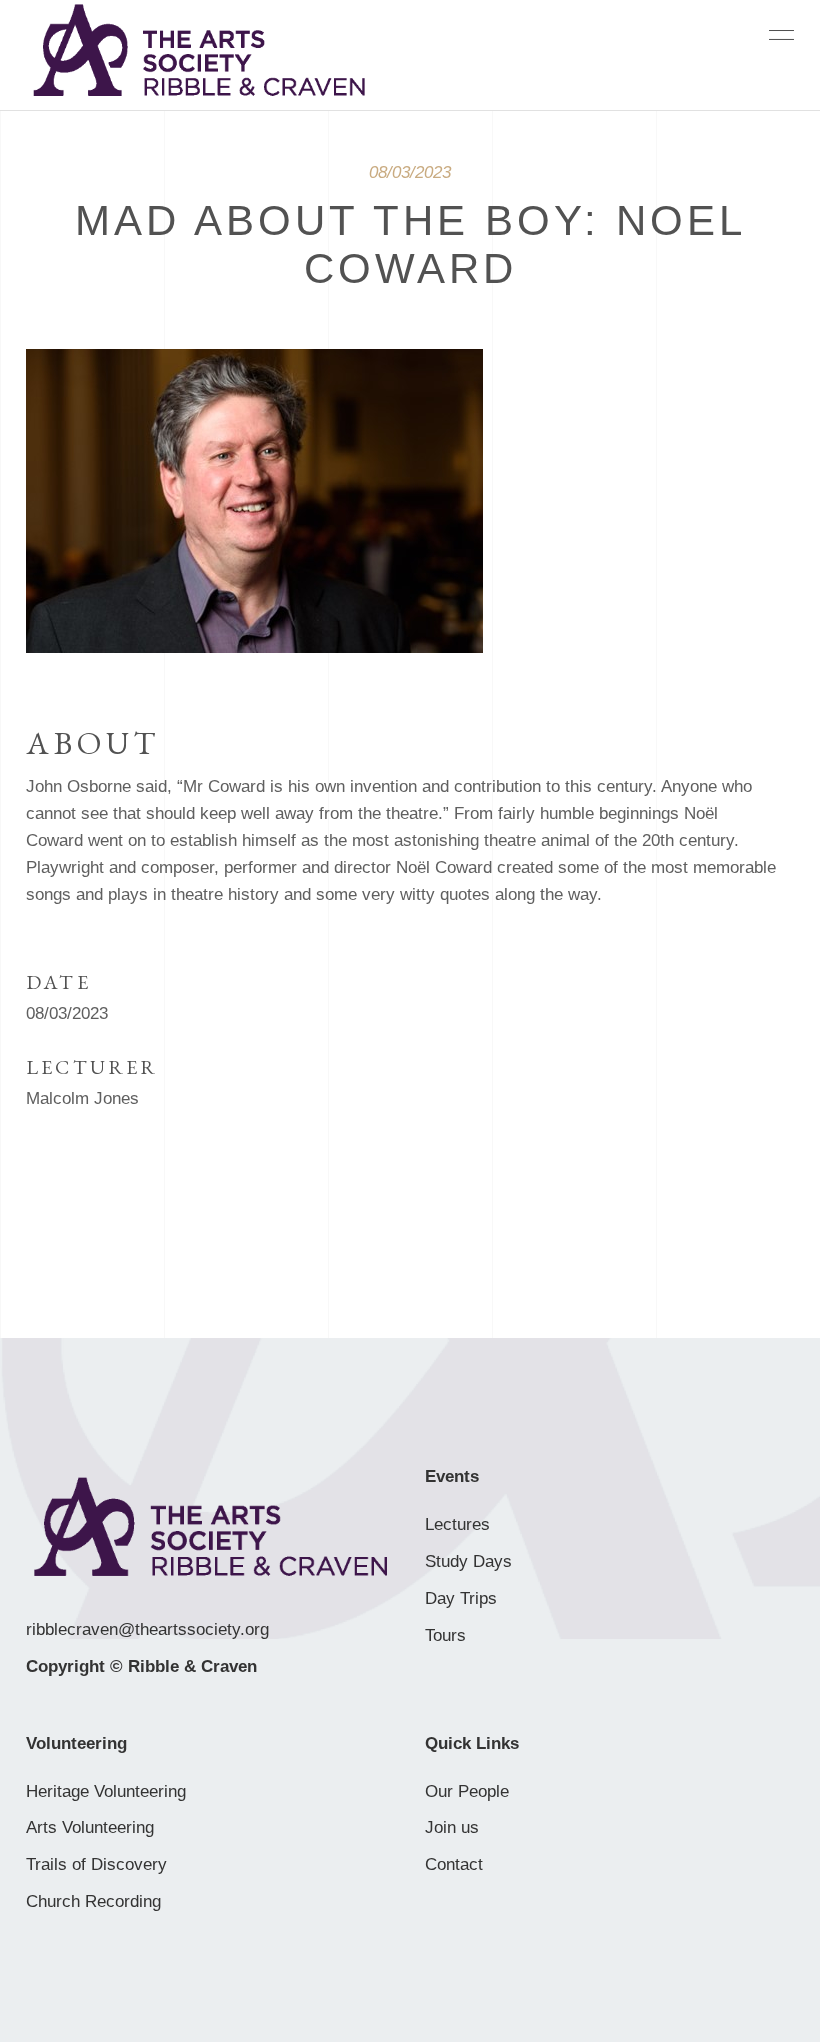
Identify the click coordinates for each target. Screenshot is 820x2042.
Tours (445, 1635)
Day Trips (461, 1598)
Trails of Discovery (96, 1864)
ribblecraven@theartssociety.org (147, 1629)
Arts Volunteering (90, 1827)
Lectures (457, 1524)
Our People (467, 1791)
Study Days (468, 1561)
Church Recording (93, 1901)
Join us (452, 1827)
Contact (454, 1864)
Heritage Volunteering (106, 1791)
